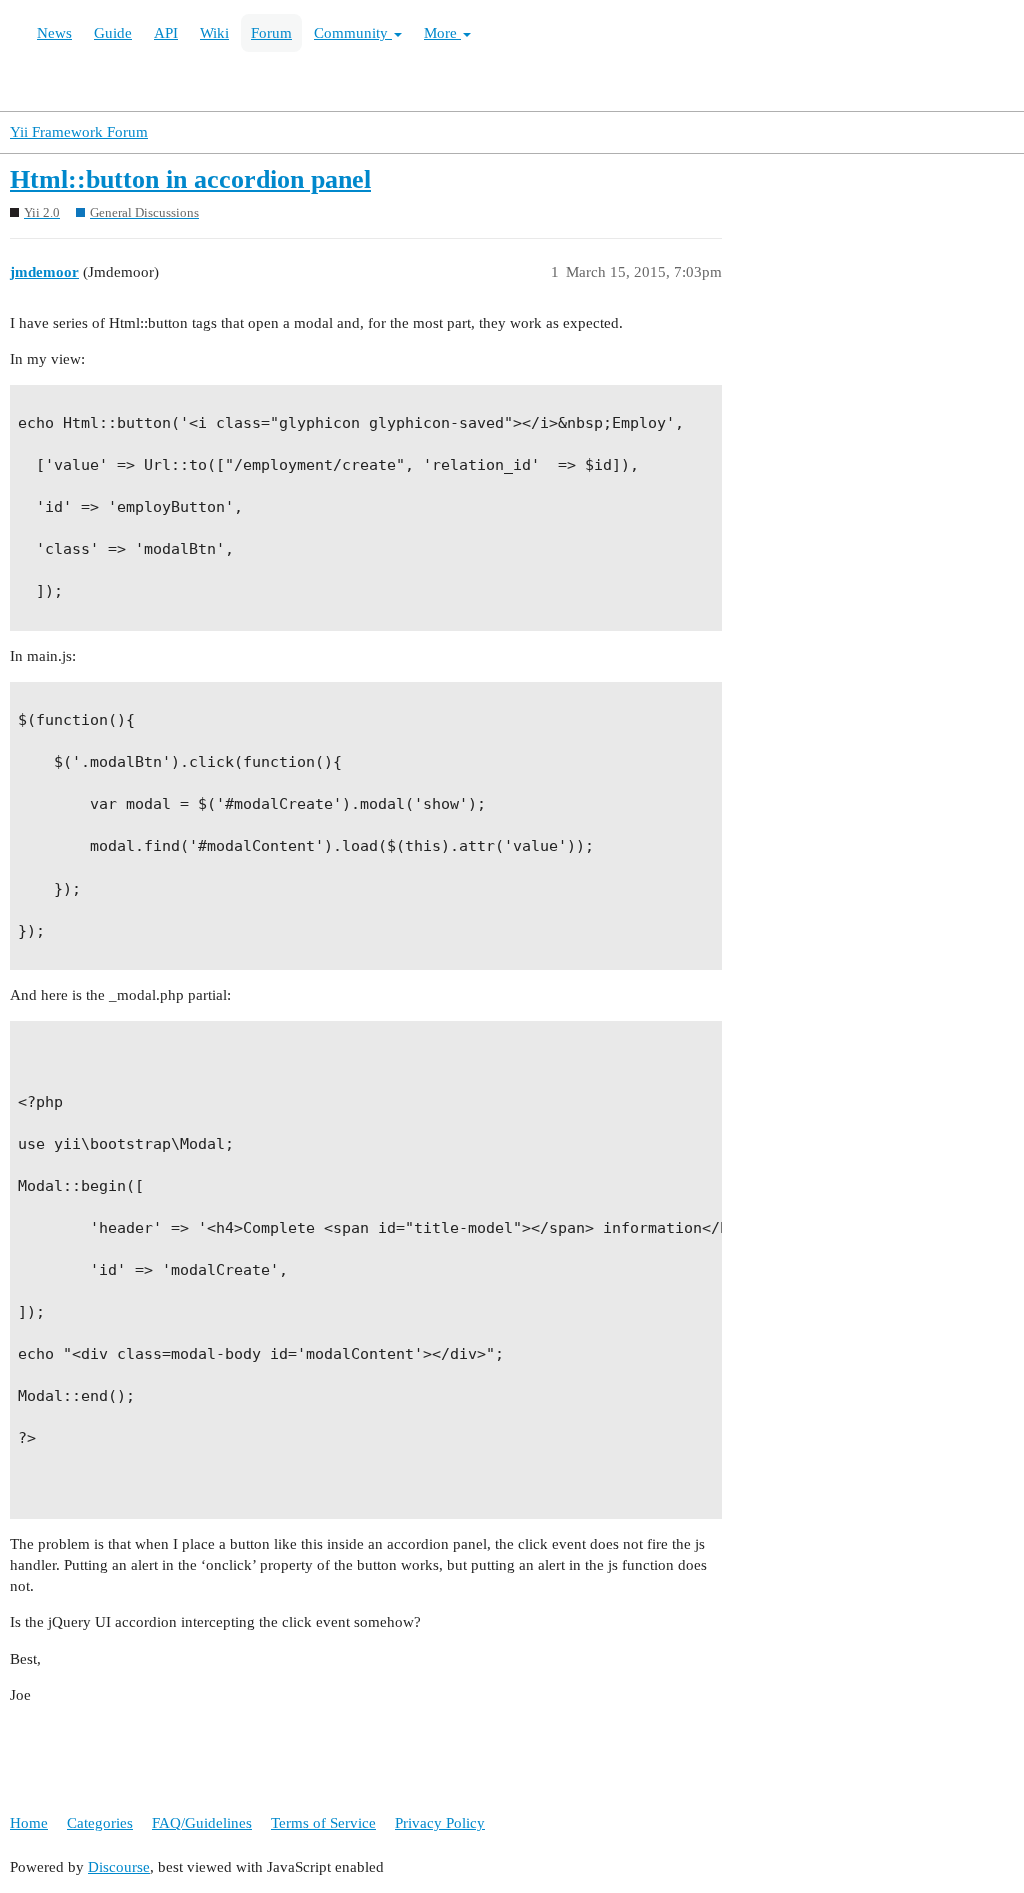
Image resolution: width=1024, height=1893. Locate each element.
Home (29, 1823)
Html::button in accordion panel (190, 179)
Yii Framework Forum (79, 132)
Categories (100, 1823)
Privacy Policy (440, 1823)
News (54, 33)
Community (353, 33)
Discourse (119, 1867)
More (442, 33)
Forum (271, 33)
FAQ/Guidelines (202, 1823)
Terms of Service (323, 1823)
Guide (113, 33)
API (166, 33)
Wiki (214, 33)
